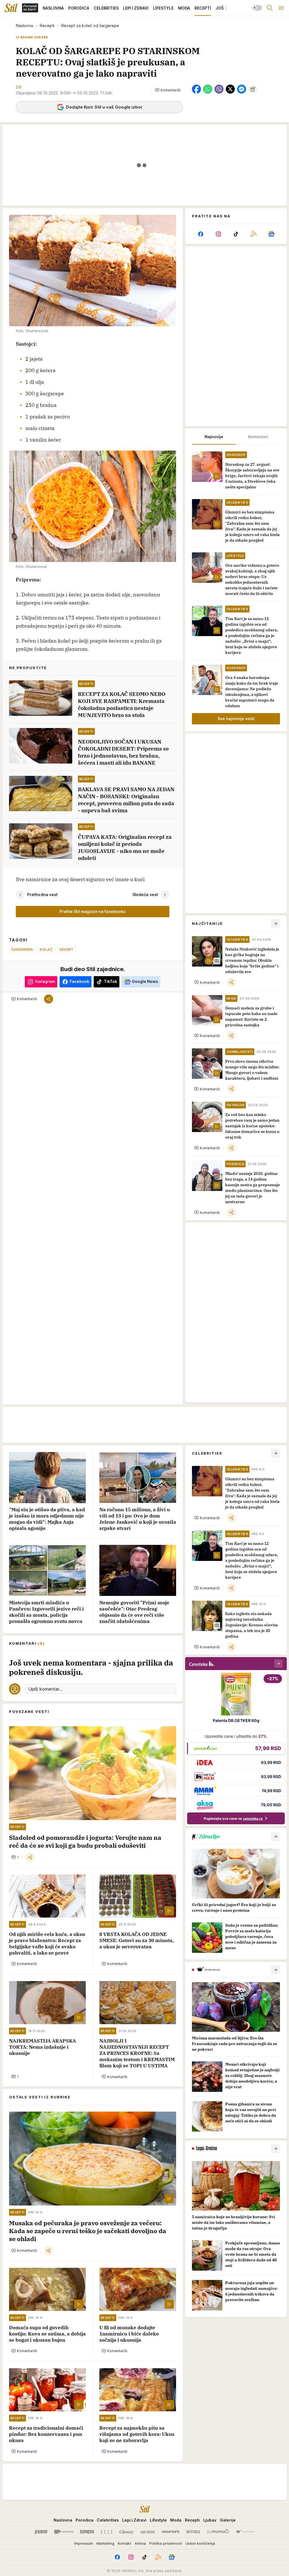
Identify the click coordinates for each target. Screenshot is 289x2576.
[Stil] (11, 8)
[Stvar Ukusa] (245, 2532)
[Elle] (107, 2532)
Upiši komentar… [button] (45, 1689)
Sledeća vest (145, 895)
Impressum (84, 2543)
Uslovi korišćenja (200, 2543)
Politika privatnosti (166, 2543)
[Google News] (271, 234)
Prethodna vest (42, 895)
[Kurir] (41, 2532)
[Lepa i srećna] (148, 2532)
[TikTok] (236, 234)
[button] (168, 90)
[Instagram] (218, 234)
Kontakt (124, 2543)
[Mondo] (64, 2532)
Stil (19, 87)
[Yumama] (218, 2532)
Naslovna (24, 26)
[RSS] (253, 234)
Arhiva (140, 2543)
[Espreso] (87, 2532)
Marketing (105, 2543)
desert (67, 949)
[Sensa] (193, 2532)
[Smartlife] (171, 2532)
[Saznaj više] (275, 1836)
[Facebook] (201, 234)
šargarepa (22, 949)
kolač (46, 949)
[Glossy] (127, 2532)
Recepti (47, 26)
